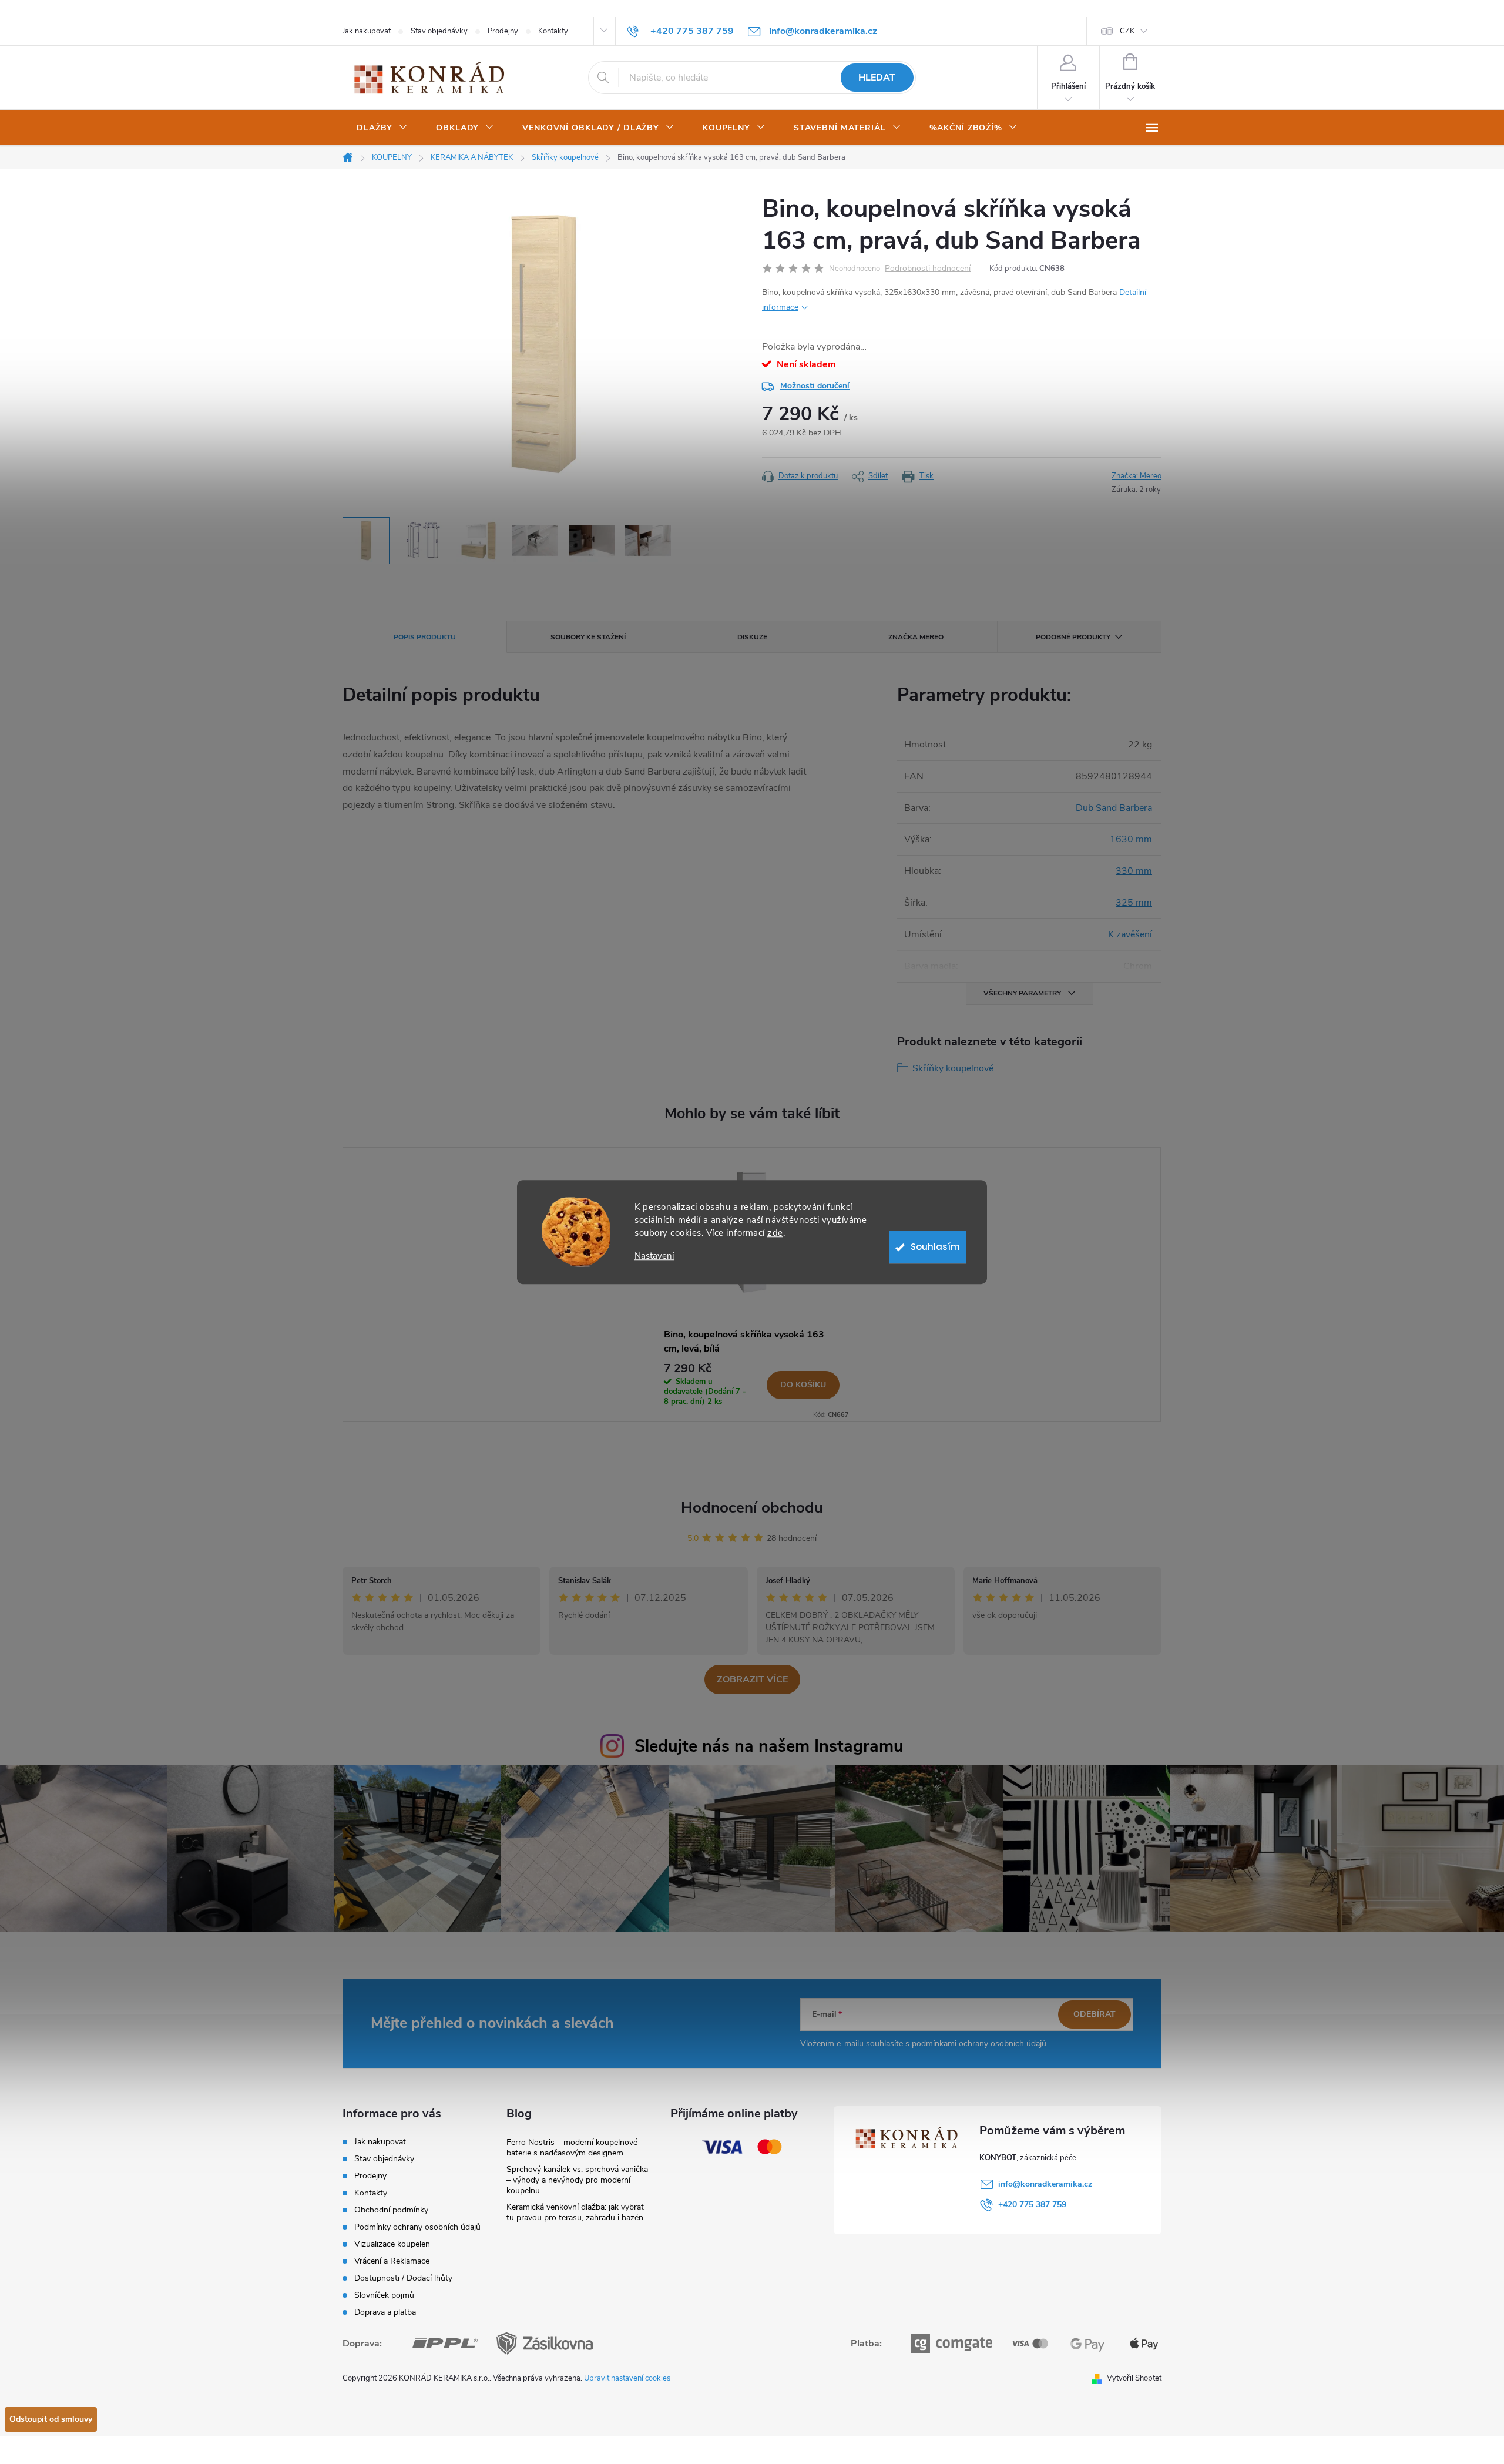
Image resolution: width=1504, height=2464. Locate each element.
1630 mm (1131, 839)
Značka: (1137, 476)
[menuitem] (382, 128)
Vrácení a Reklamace (392, 2261)
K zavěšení (1130, 934)
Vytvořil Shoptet (1134, 2378)
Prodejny (503, 31)
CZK (1127, 31)
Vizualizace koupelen (392, 2244)
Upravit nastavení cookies (627, 2378)
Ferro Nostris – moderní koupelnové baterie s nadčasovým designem (572, 2148)
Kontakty (553, 31)
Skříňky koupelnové (953, 1068)
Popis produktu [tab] (425, 637)
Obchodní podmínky (391, 2210)
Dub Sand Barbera (1114, 808)
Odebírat (1095, 2014)
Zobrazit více (752, 1679)
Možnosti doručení (815, 386)
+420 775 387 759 (1032, 2205)
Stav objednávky (439, 31)
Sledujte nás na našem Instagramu (769, 1746)
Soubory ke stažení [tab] (588, 637)
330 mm (1134, 871)
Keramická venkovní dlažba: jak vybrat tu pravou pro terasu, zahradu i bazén (575, 2212)
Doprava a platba (385, 2312)
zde (775, 1233)
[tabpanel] (752, 1285)
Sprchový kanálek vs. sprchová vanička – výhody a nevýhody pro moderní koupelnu (577, 2180)
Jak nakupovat (367, 31)
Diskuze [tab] (752, 637)
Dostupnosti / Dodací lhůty (403, 2278)
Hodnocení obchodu (752, 1508)
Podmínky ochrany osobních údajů (417, 2227)
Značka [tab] (916, 637)
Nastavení (654, 1256)
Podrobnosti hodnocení (928, 269)
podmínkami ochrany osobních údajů (979, 2044)
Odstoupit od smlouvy (51, 2419)
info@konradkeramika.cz (1045, 2184)
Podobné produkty (1073, 637)
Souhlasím (935, 1247)
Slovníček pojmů (384, 2295)
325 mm (1134, 903)
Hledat (877, 78)
